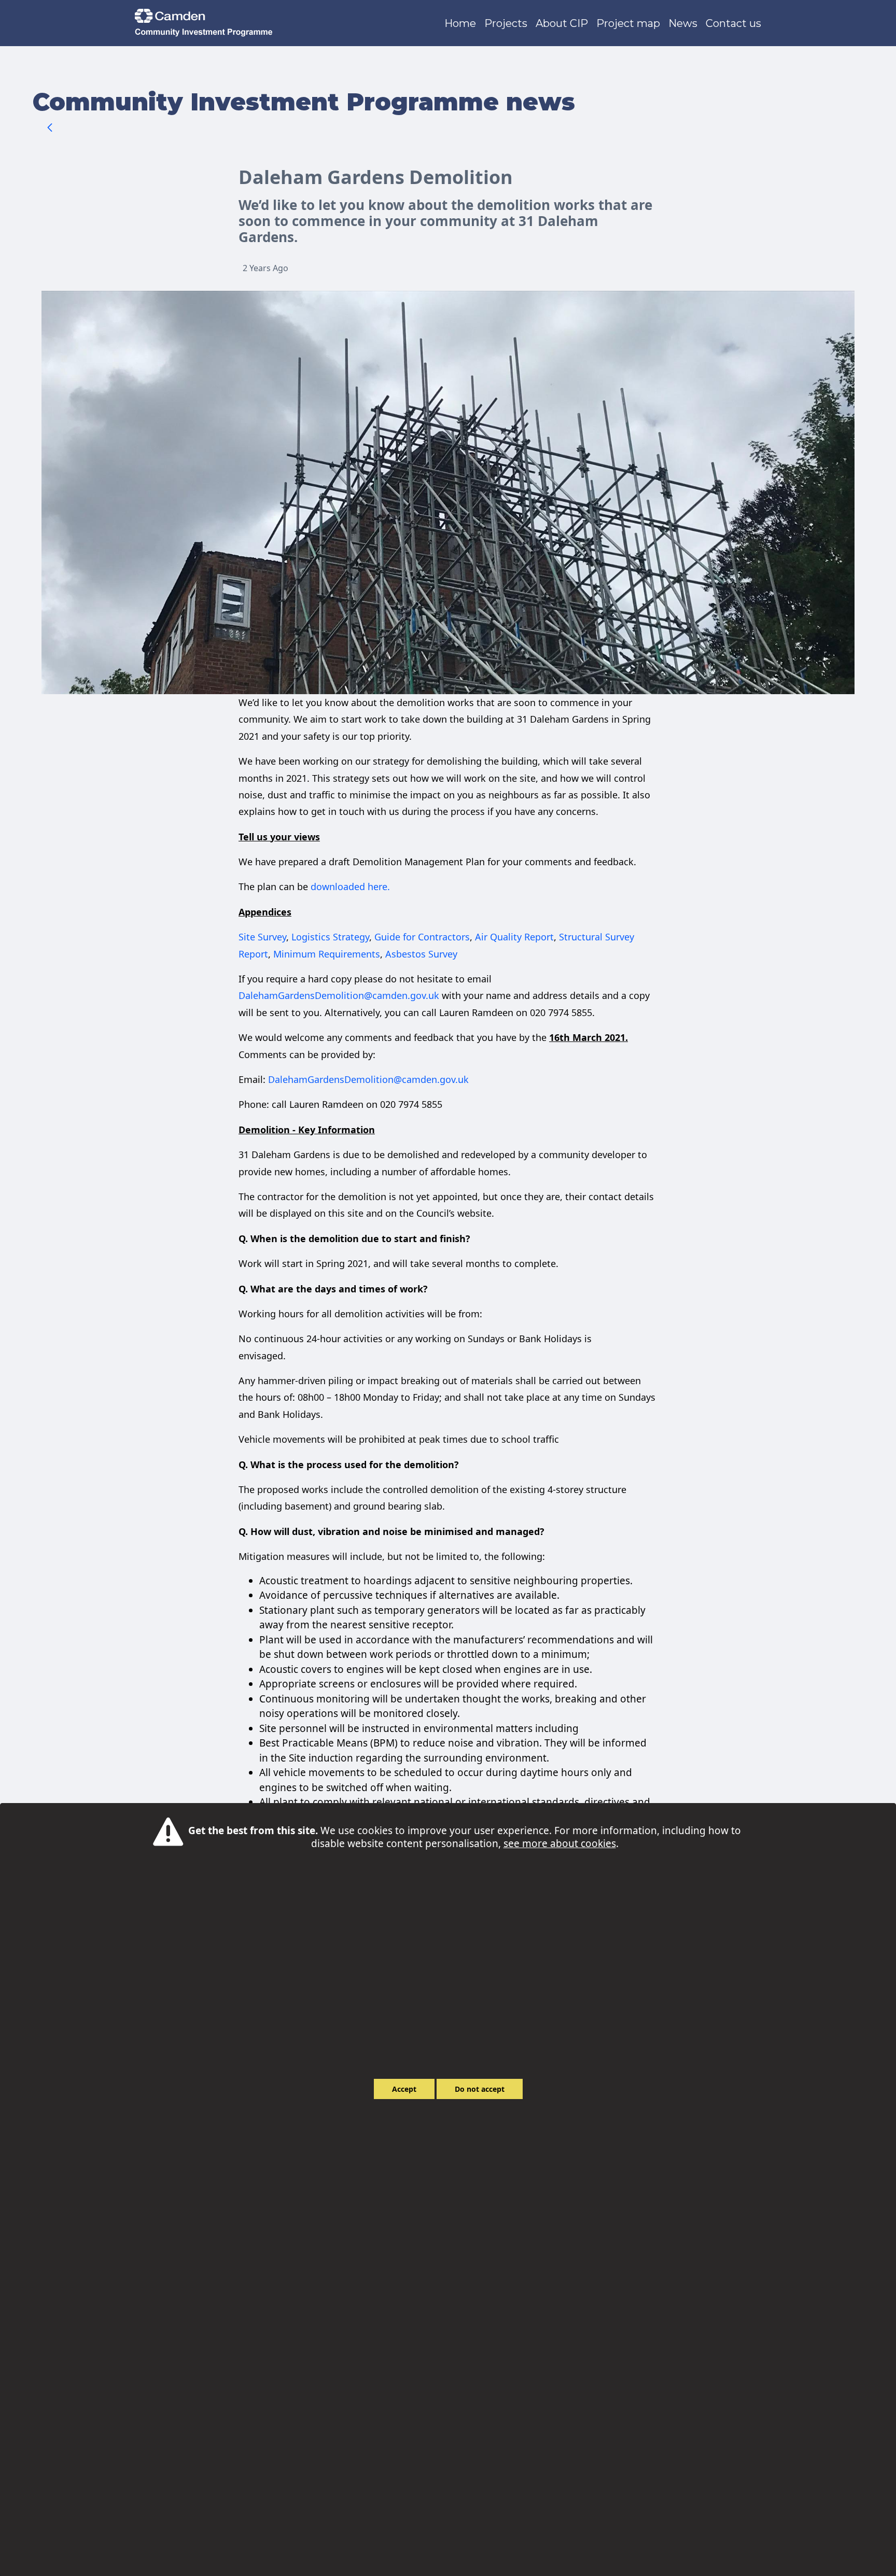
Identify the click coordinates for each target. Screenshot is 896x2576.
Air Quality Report (514, 937)
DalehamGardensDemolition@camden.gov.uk (339, 995)
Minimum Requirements (327, 954)
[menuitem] (460, 23)
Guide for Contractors (422, 937)
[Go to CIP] (206, 23)
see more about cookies (560, 1843)
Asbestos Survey (421, 954)
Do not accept (480, 2089)
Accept (404, 2089)
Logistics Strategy (330, 937)
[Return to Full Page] (50, 129)
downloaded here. (350, 886)
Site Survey (262, 937)
